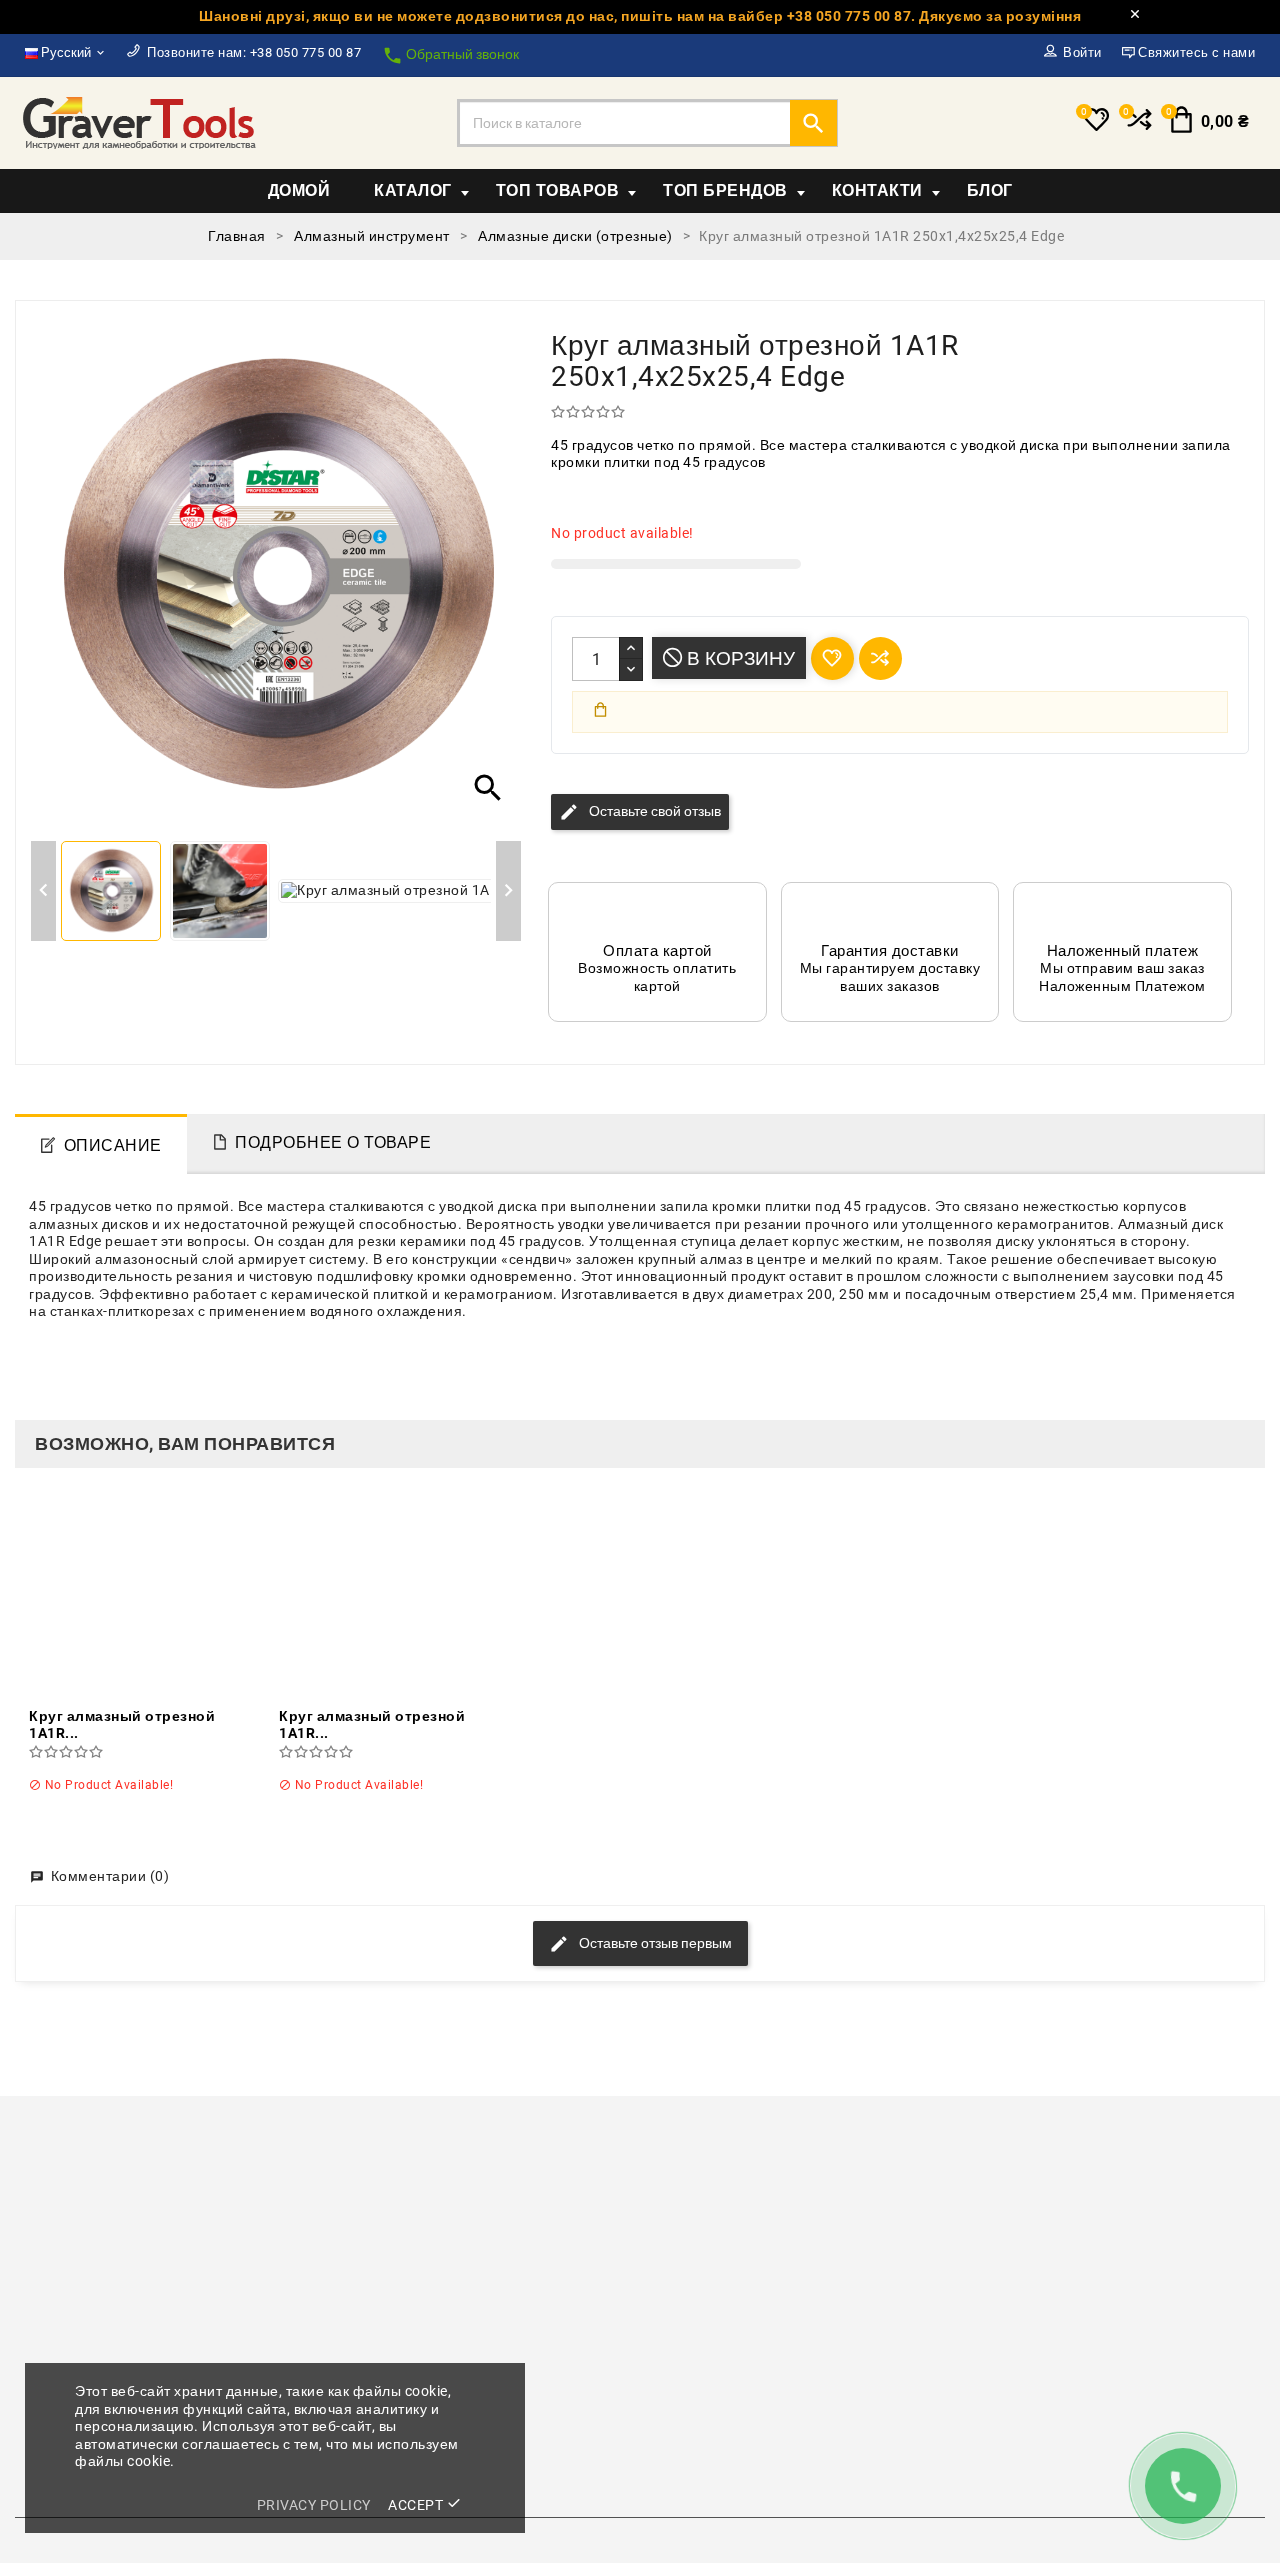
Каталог (413, 190)
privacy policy (314, 2505)
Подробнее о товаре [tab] (333, 1142)
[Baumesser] (102, 2180)
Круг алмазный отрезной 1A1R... (122, 1725)
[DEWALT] (747, 2180)
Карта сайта (697, 2445)
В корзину (738, 658)
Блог (990, 190)
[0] (1137, 128)
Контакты (687, 2416)
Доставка (686, 2357)
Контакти (877, 190)
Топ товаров (558, 190)
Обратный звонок (450, 55)
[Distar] (962, 2180)
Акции (356, 2357)
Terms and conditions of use (749, 2386)
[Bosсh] (317, 2180)
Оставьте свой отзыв (640, 812)
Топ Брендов (725, 190)
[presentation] (22, 2182)
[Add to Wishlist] (175, 1595)
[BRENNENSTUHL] (532, 2180)
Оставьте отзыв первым (654, 1943)
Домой (299, 190)
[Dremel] (1177, 2180)
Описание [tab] (113, 1145)
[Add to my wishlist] (832, 658)
